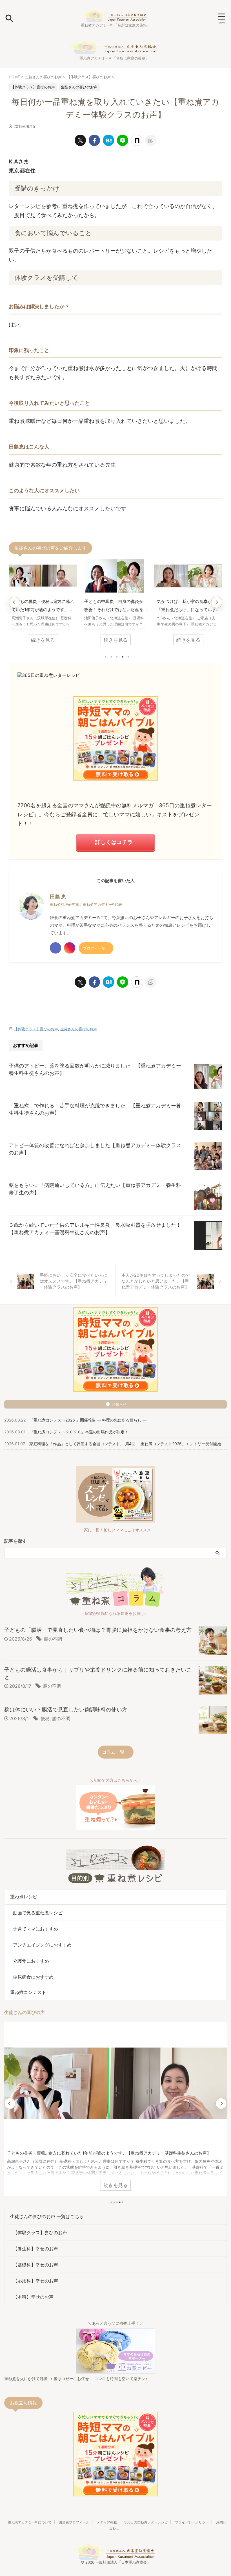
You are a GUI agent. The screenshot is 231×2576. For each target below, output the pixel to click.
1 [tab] (106, 657)
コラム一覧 (113, 1752)
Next (217, 602)
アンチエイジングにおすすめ (42, 1945)
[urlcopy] (151, 140)
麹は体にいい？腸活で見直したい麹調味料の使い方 (66, 1710)
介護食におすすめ (31, 1961)
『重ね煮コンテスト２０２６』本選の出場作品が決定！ (79, 1432)
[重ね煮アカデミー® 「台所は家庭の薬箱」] (115, 18)
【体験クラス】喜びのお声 (36, 1029)
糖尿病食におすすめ (33, 1977)
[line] (123, 140)
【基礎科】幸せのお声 (35, 2265)
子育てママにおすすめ (35, 1929)
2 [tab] (111, 657)
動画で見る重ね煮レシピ (38, 1913)
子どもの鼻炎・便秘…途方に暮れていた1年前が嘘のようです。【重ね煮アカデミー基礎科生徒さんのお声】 (43, 606)
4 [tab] (123, 657)
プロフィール (94, 948)
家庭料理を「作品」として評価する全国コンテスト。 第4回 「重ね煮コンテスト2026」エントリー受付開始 (125, 1444)
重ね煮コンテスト (28, 1992)
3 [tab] (117, 657)
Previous (14, 602)
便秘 (45, 1718)
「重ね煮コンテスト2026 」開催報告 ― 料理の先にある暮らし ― (88, 1420)
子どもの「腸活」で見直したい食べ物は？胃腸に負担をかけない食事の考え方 (98, 1630)
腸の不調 (53, 1639)
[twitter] (80, 140)
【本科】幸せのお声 (33, 2297)
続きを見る (43, 640)
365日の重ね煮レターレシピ (146, 2522)
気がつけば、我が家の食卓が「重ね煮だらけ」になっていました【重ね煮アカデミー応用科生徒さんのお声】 (186, 606)
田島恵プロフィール (74, 2522)
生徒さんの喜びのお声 (79, 1029)
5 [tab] (128, 657)
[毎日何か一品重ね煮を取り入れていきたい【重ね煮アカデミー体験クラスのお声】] (108, 140)
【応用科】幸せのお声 (35, 2281)
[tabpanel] (43, 604)
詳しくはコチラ (114, 842)
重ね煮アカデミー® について (30, 2522)
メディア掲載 (107, 2522)
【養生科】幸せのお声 (35, 2249)
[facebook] (94, 140)
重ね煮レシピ (24, 1897)
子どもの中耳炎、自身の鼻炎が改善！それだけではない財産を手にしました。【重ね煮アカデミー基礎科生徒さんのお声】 (114, 606)
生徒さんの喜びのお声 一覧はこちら (47, 2216)
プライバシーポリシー (192, 2522)
